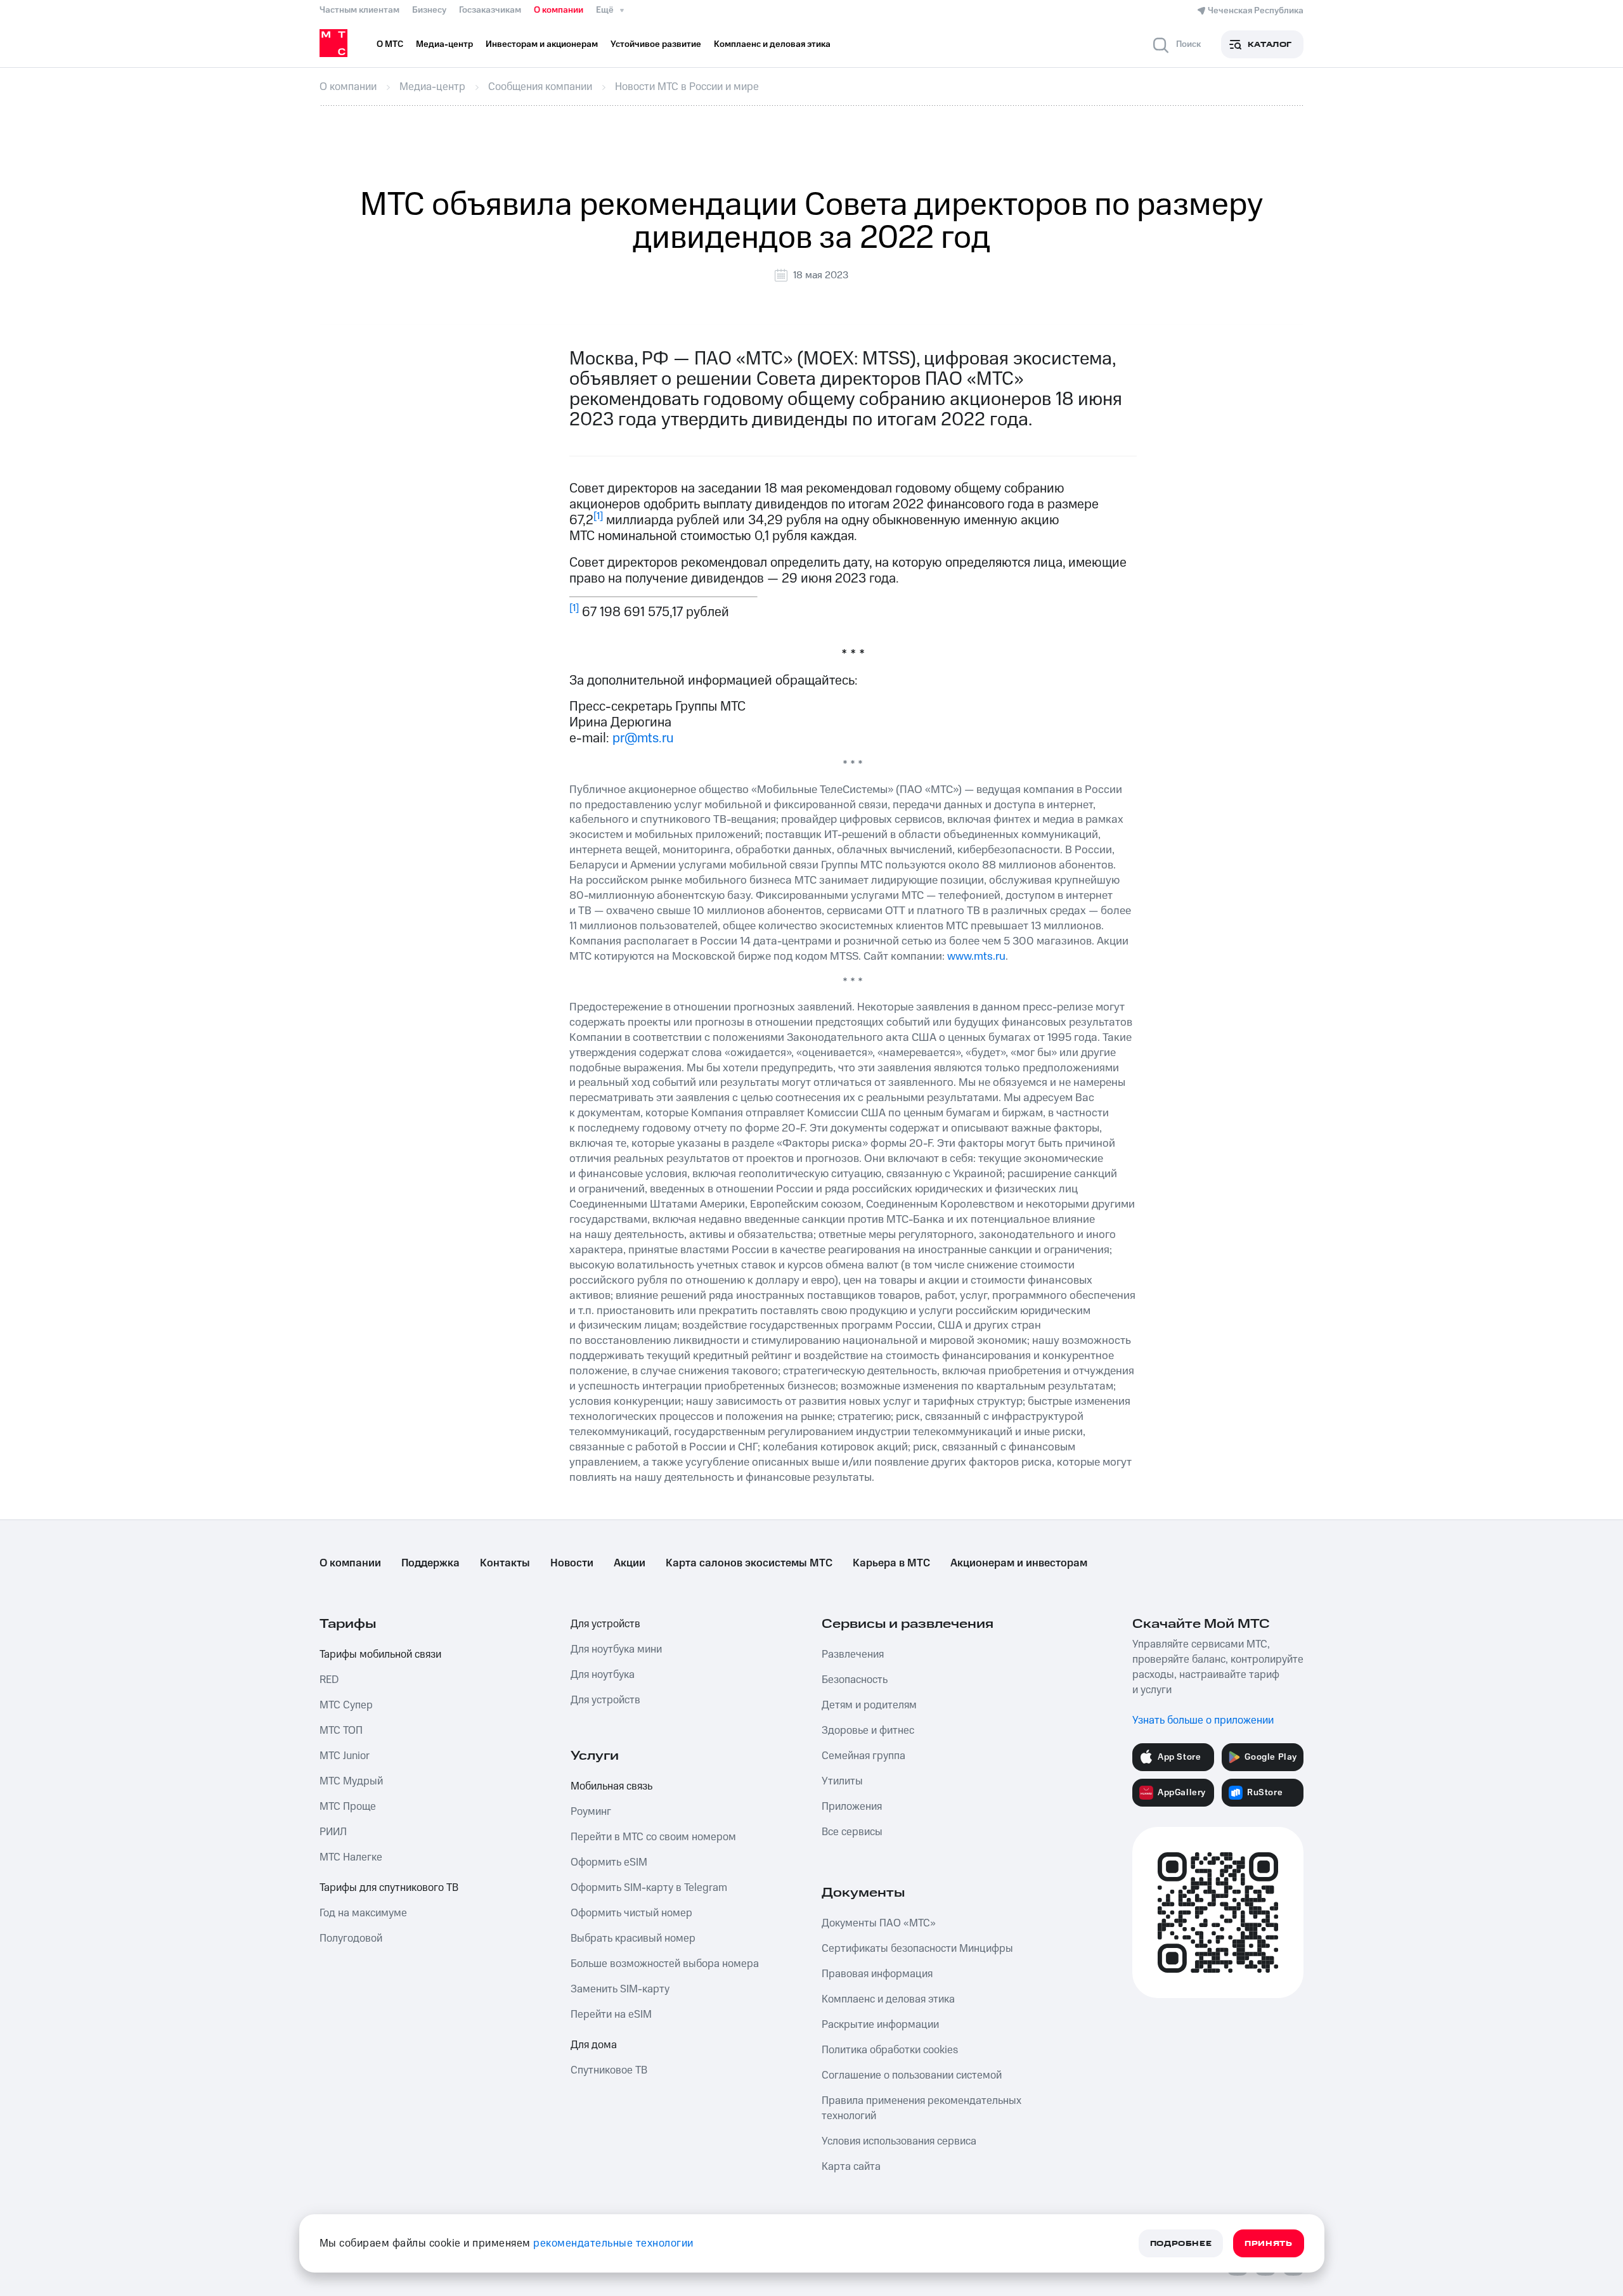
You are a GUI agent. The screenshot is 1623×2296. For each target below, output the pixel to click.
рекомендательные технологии (613, 2243)
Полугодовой (351, 1938)
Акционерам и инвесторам (1019, 1563)
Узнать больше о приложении (1203, 1720)
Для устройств (605, 1624)
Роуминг (591, 1812)
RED (329, 1680)
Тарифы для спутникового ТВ (389, 1888)
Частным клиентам (359, 10)
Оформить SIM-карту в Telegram (649, 1888)
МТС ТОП (341, 1731)
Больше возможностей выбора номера (665, 1964)
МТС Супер (346, 1705)
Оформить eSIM (609, 1862)
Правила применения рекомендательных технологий (921, 2108)
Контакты (505, 1563)
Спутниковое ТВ (609, 2070)
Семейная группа (863, 1756)
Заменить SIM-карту (620, 1989)
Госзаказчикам (490, 10)
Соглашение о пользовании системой (912, 2075)
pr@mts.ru (643, 738)
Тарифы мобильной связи (380, 1654)
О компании (559, 10)
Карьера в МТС (891, 1563)
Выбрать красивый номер (633, 1938)
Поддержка (430, 1563)
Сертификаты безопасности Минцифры (917, 1949)
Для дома (594, 2045)
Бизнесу (429, 10)
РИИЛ (333, 1832)
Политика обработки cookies (890, 2050)
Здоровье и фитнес (868, 1731)
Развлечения (853, 1654)
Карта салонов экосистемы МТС (749, 1563)
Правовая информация (877, 1974)
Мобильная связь (611, 1786)
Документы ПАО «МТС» (879, 1923)
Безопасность (855, 1680)
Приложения (852, 1807)
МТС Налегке (351, 1857)
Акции (630, 1563)
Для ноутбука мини (616, 1649)
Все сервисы (852, 1832)
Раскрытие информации (880, 2025)
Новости (572, 1563)
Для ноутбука (603, 1675)
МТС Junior (345, 1756)
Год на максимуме (363, 1913)
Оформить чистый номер (631, 1913)
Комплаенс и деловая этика (888, 1999)
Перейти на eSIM (611, 2015)
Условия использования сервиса (899, 2141)
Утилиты (842, 1781)
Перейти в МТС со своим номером (653, 1837)
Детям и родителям (869, 1705)
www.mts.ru (976, 956)
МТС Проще (348, 1807)
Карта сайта (851, 2167)
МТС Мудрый (351, 1781)
